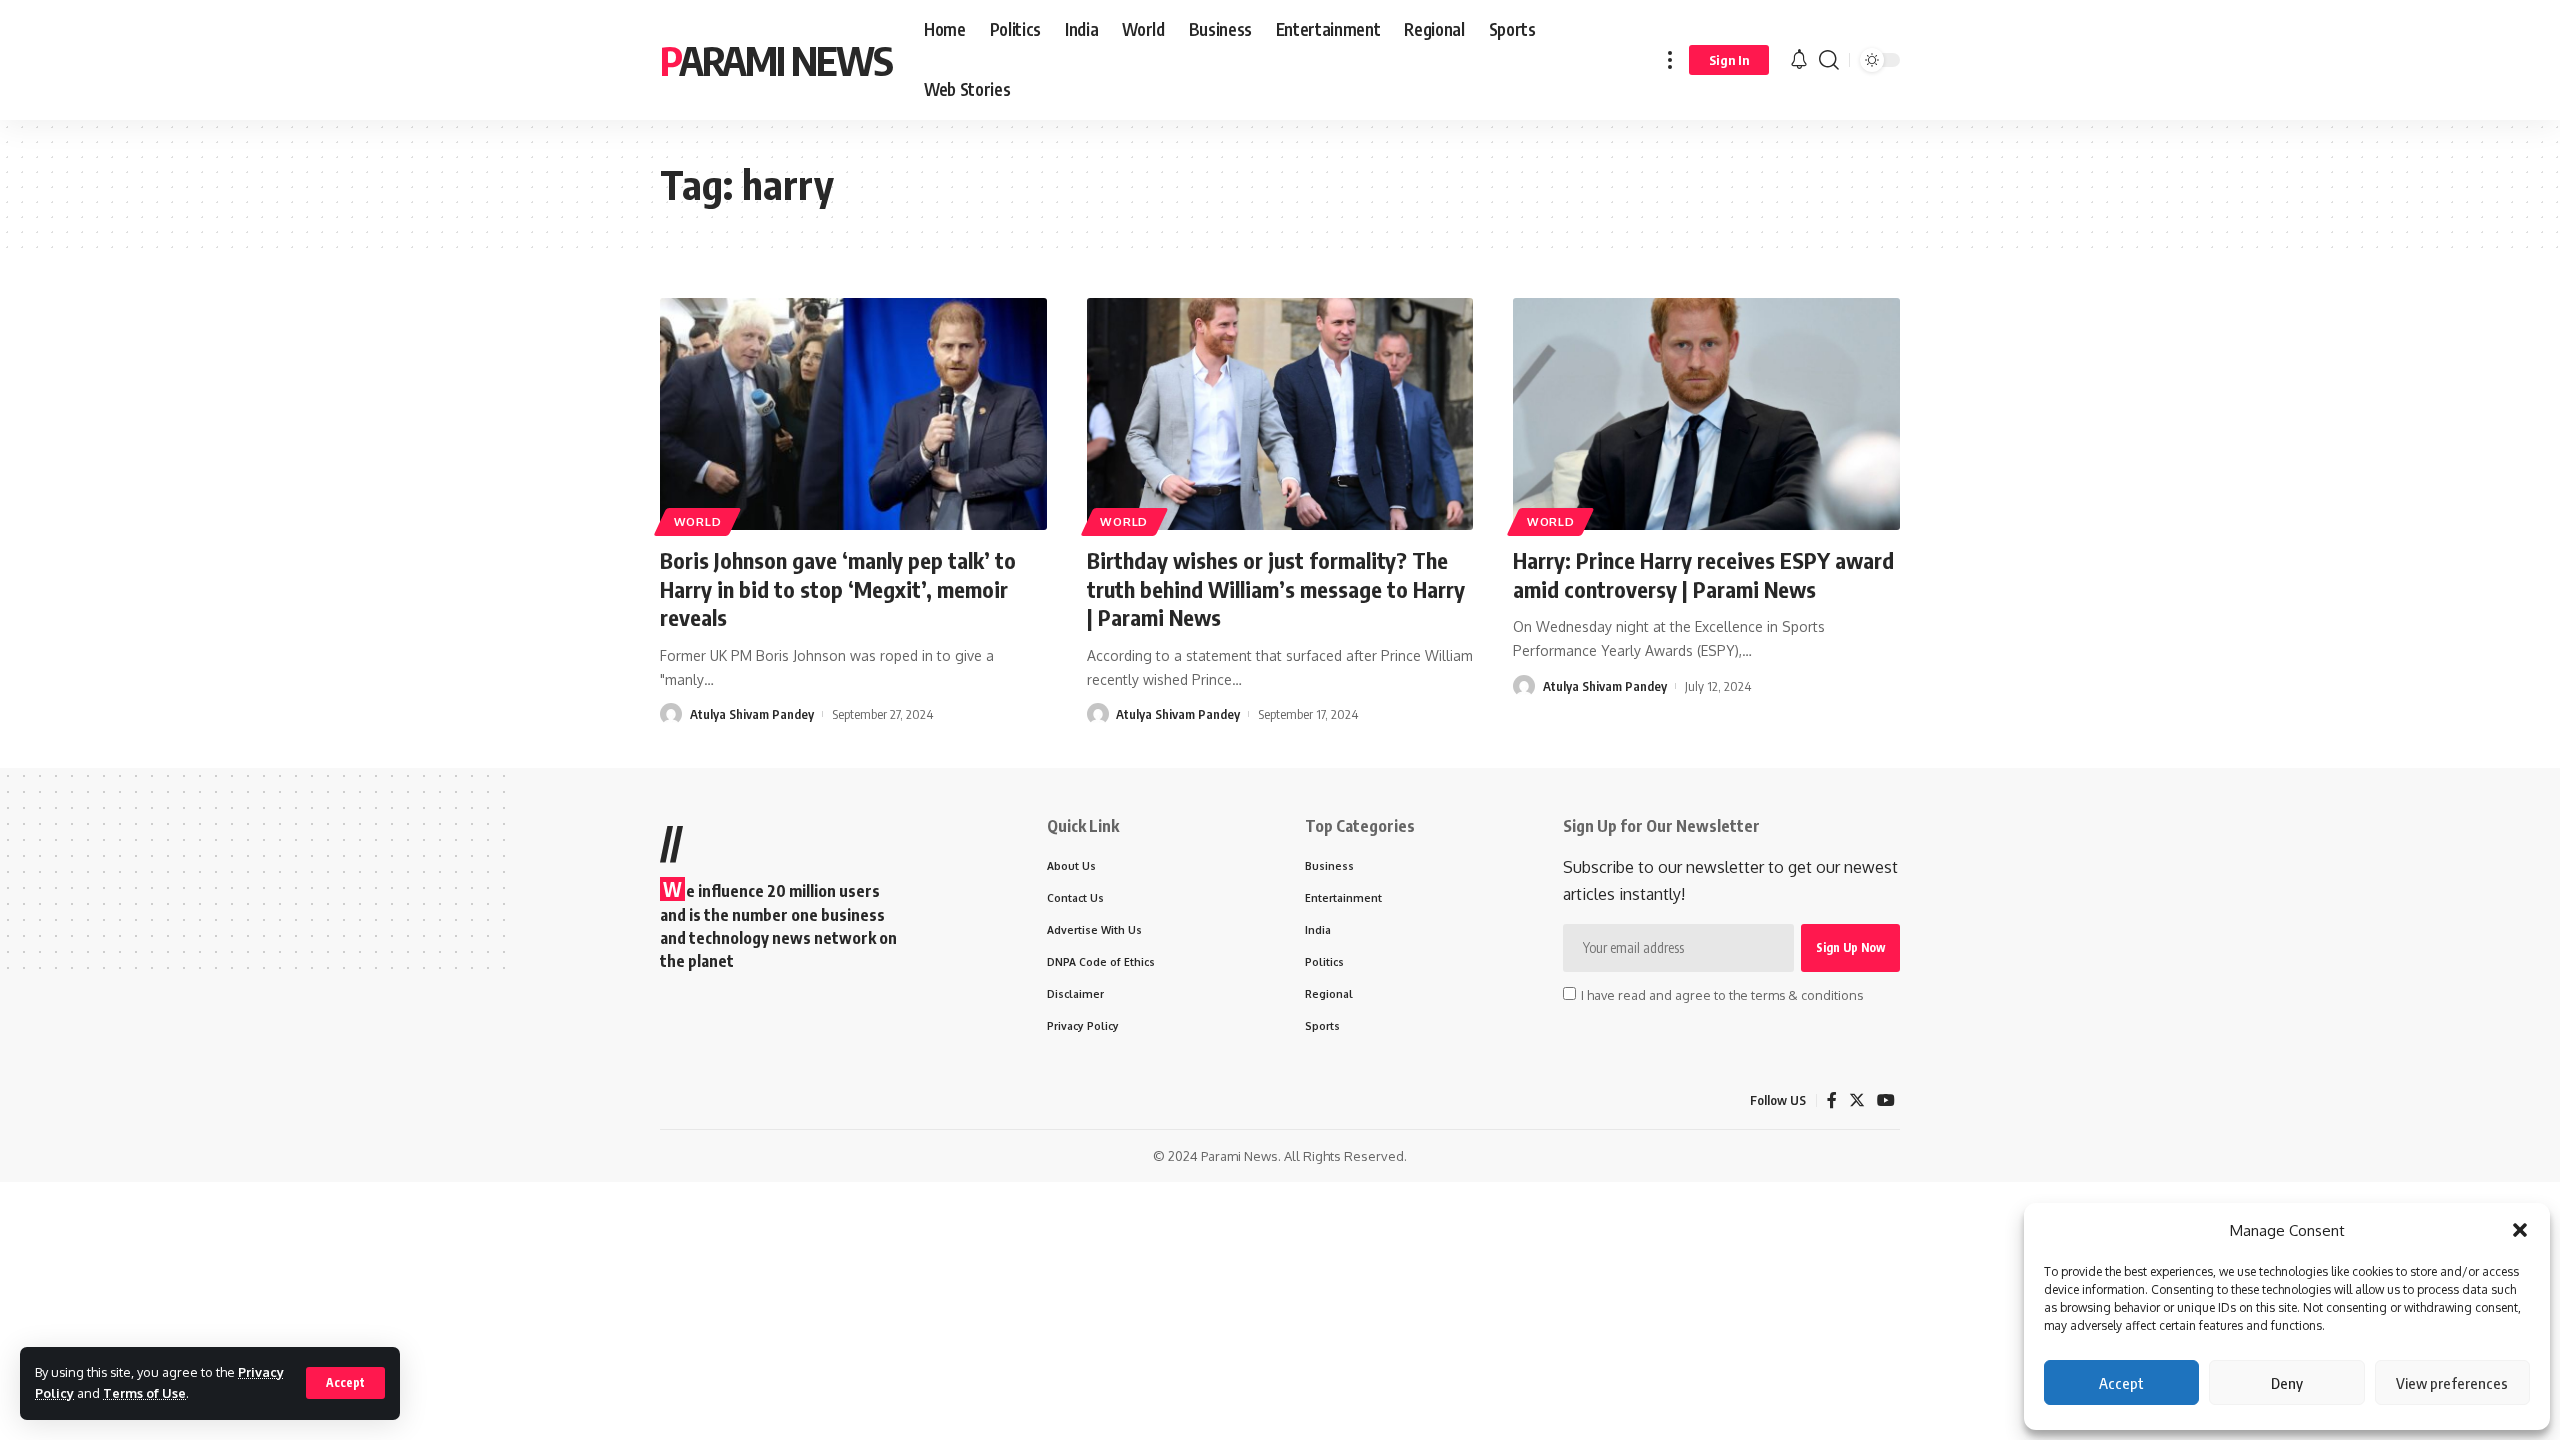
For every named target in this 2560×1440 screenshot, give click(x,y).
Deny (2287, 1383)
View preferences (2452, 1383)
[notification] (1799, 60)
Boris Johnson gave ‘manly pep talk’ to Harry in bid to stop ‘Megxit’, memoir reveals (838, 588)
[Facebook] (1832, 1100)
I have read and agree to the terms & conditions (1722, 995)
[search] (1829, 60)
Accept (2121, 1383)
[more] (1670, 60)
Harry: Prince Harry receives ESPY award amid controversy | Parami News (1703, 574)
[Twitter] (1857, 1100)
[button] (2520, 1230)
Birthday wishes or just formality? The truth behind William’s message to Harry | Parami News (1276, 588)
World (698, 521)
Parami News (776, 60)
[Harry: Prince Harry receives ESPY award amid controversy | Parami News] (1706, 414)
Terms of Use (144, 1393)
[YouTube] (1886, 1100)
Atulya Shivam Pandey (752, 714)
